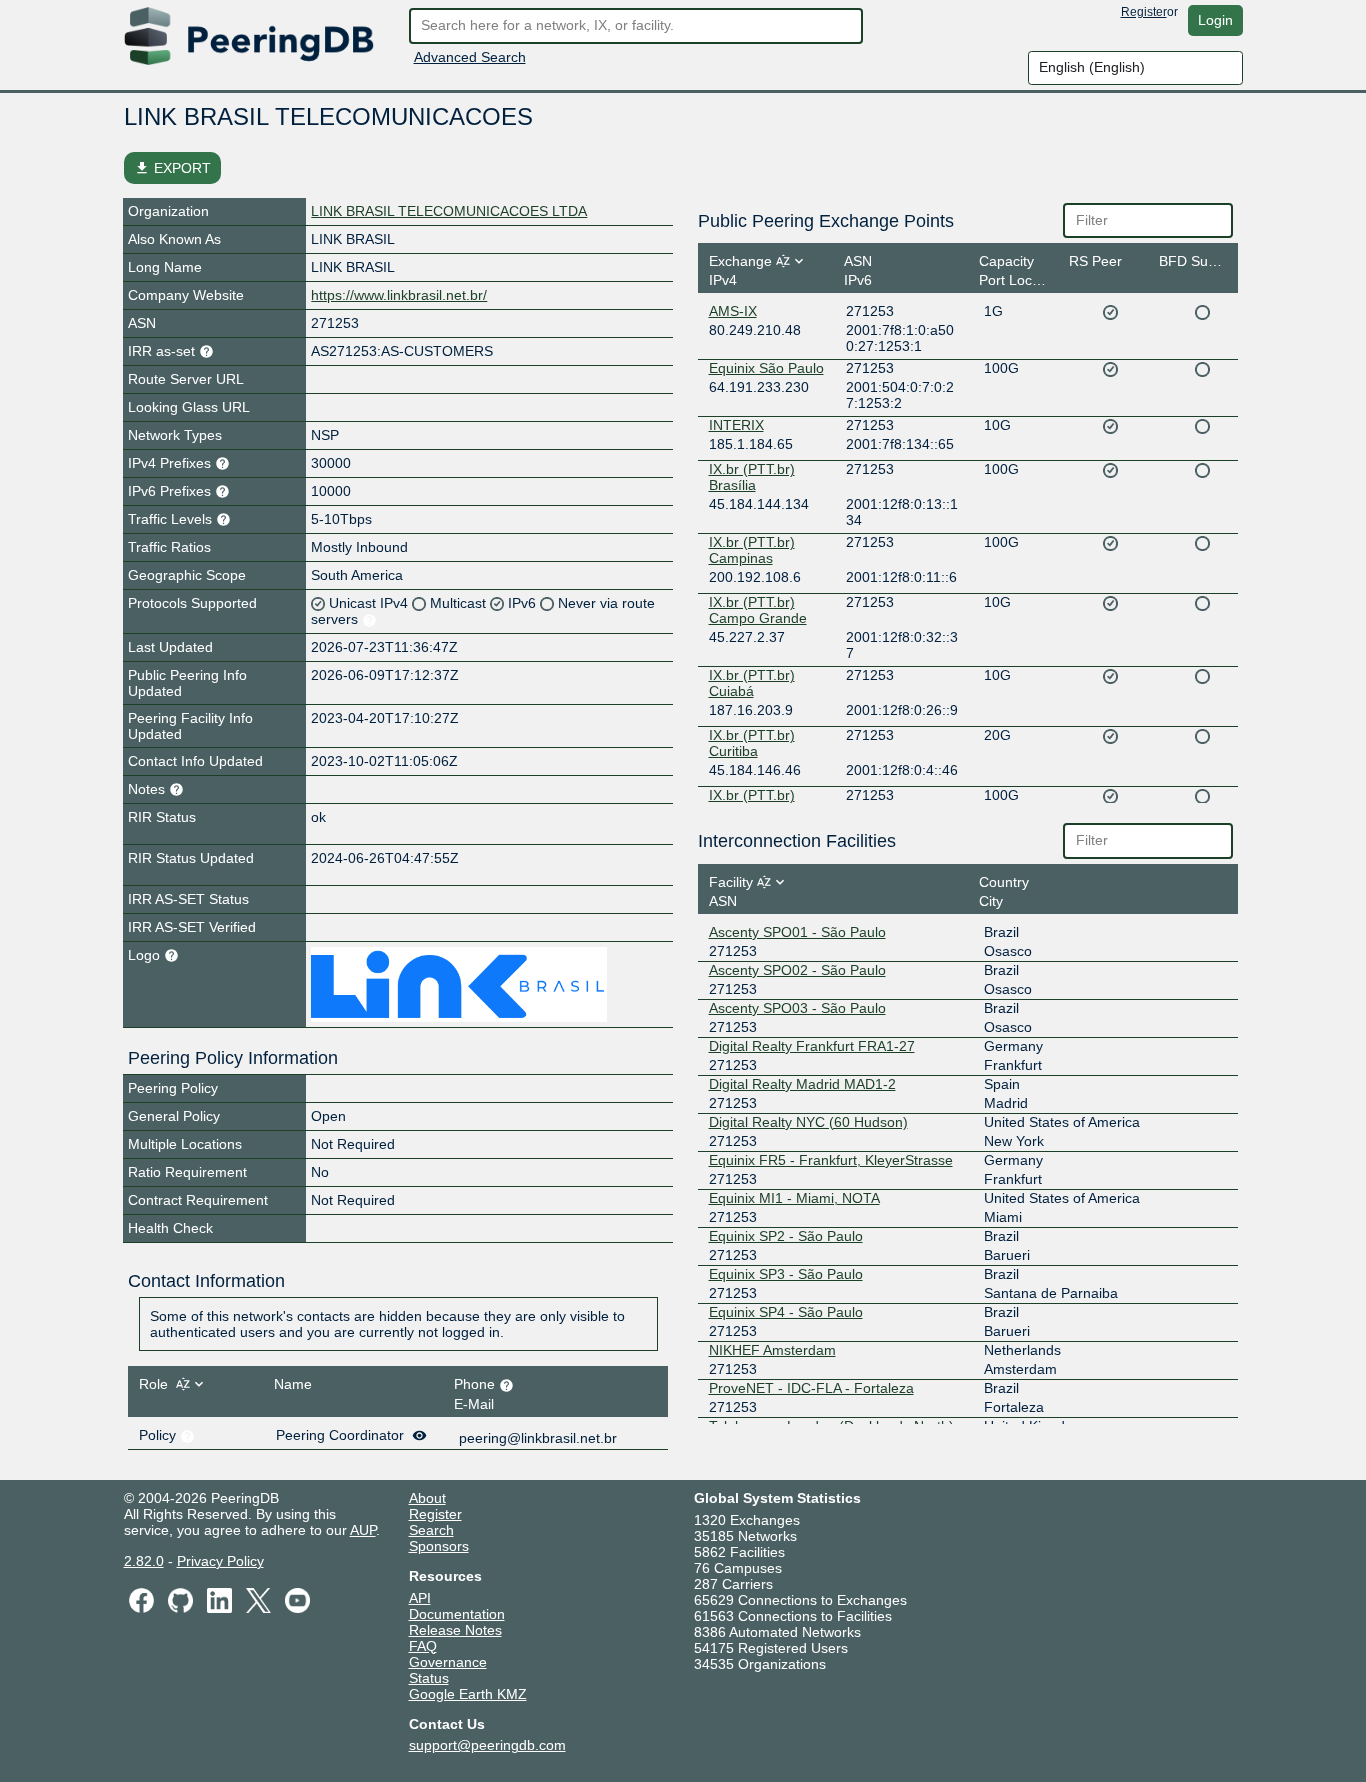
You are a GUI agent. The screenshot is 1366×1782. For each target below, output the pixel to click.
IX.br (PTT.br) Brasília (752, 477)
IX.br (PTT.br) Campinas (752, 550)
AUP (363, 1530)
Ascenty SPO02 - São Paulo (797, 970)
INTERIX (736, 425)
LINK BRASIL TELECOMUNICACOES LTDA (449, 211)
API (420, 1598)
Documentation (457, 1614)
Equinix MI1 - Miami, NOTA (794, 1198)
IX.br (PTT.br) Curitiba (752, 743)
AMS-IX (733, 311)
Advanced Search (470, 57)
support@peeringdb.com (487, 1745)
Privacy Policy (220, 1561)
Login (1215, 20)
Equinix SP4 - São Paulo (786, 1312)
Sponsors (439, 1546)
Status (429, 1678)
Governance (448, 1662)
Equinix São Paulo (766, 368)
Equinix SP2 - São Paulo (786, 1236)
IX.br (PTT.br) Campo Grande (758, 610)
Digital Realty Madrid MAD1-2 (802, 1084)
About (427, 1498)
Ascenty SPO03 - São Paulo (797, 1008)
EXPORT (172, 168)
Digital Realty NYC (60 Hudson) (808, 1122)
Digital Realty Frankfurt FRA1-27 (812, 1046)
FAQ (423, 1646)
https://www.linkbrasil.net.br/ (399, 295)
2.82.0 (144, 1561)
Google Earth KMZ (468, 1694)
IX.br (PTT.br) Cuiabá (752, 683)
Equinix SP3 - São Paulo (786, 1274)
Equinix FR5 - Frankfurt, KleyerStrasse (831, 1160)
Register (1144, 12)
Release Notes (455, 1630)
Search (431, 1530)
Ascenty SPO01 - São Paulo (797, 932)
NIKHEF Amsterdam (772, 1350)
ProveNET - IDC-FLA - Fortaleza (811, 1388)
